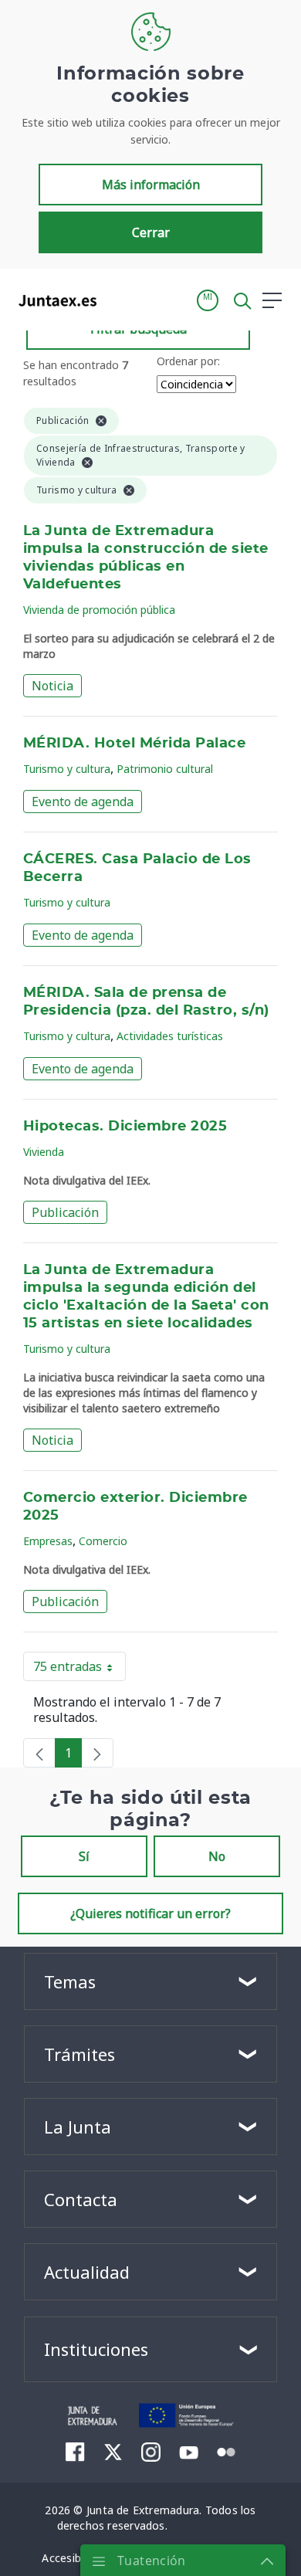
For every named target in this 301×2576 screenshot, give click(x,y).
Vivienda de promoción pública (99, 610)
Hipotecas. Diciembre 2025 (125, 1127)
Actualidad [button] (87, 2272)
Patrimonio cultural (165, 769)
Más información (151, 185)
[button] (208, 300)
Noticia (52, 686)
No (217, 1856)
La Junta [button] (78, 2127)
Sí (84, 1856)
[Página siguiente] (97, 1753)
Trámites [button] (79, 2054)
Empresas (48, 1541)
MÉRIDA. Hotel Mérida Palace (134, 744)
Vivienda (44, 1152)
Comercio (103, 1541)
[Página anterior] (39, 1753)
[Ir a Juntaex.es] (53, 300)
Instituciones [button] (96, 2349)
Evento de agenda (83, 802)
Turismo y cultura (67, 769)
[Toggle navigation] (118, 300)
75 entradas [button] (79, 1669)
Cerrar (151, 232)
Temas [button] (70, 1981)
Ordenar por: (188, 361)
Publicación (65, 1212)
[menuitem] (75, 2452)
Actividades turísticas (170, 1036)
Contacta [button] (81, 2199)
